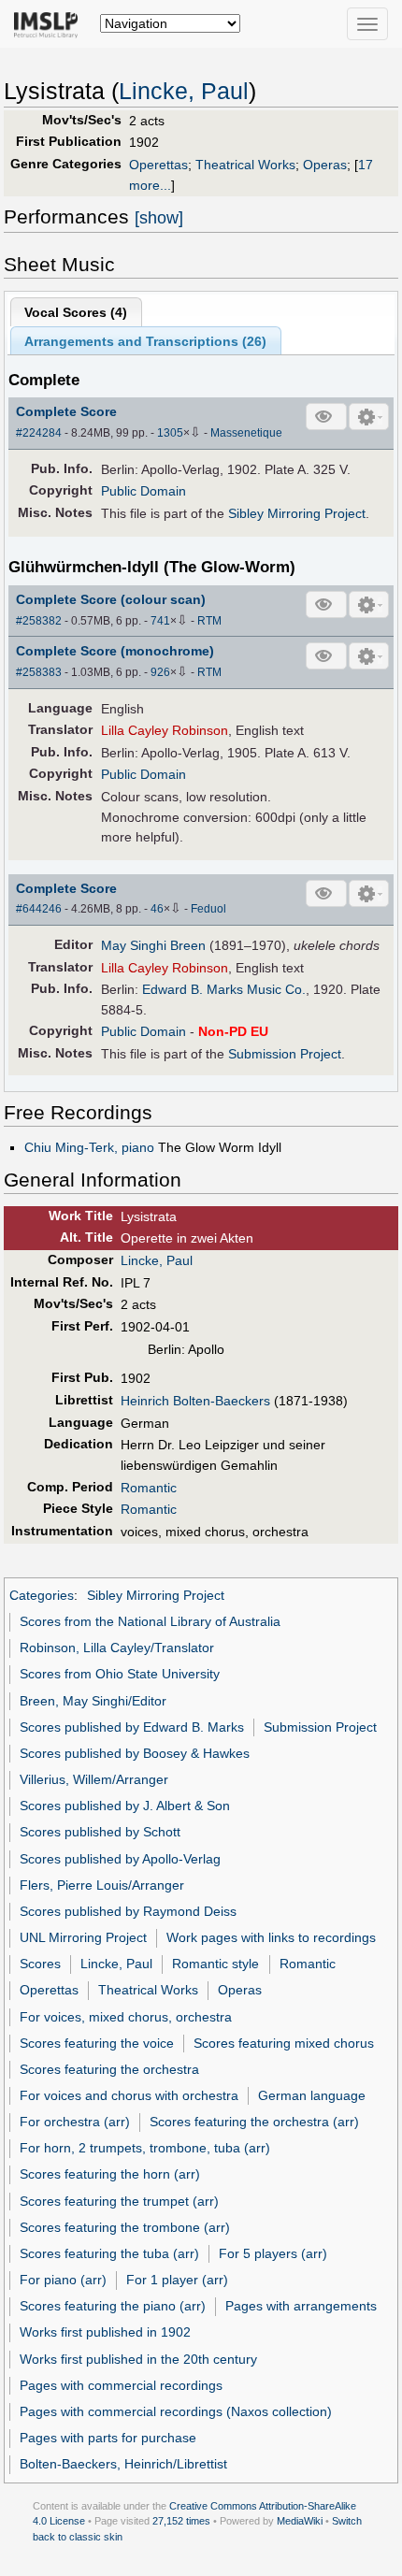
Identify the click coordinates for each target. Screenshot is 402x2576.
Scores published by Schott (100, 1832)
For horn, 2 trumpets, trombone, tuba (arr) (145, 2148)
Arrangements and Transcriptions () (145, 341)
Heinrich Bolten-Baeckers (195, 1401)
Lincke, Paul (184, 91)
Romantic (149, 1488)
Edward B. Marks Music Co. (224, 989)
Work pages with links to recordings (271, 1937)
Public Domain (144, 491)
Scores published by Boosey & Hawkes (135, 1753)
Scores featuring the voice (97, 2043)
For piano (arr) (63, 2280)
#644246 (39, 909)
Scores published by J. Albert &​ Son (125, 1806)
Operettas (158, 165)
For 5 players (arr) (273, 2253)
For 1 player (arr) (177, 2280)
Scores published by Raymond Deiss (128, 1911)
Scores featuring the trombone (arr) (125, 2227)
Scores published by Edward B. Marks (132, 1727)
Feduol (208, 909)
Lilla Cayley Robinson (165, 730)
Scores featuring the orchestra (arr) (254, 2122)
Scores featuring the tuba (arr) (109, 2253)
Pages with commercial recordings (121, 2385)
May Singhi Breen (153, 945)
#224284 (39, 433)
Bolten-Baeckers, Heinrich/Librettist (123, 2464)
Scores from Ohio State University (120, 1674)
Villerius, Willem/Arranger (94, 1779)
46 (157, 909)
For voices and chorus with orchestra (129, 2095)
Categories (42, 1595)
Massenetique (246, 433)
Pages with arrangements (301, 2306)
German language (312, 2095)
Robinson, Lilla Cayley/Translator (117, 1648)
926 (160, 672)
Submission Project (285, 1054)
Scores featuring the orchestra (109, 2069)
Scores (40, 1964)
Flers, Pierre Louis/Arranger (102, 1885)
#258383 (39, 672)
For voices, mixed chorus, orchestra (126, 2017)
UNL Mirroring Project (83, 1937)
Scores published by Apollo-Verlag (120, 1859)
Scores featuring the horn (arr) (110, 2174)
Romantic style (215, 1964)
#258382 (39, 621)
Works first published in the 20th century (138, 2359)
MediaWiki (300, 2521)
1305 (170, 433)
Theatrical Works (245, 165)
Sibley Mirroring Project (297, 513)
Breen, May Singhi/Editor (93, 1701)
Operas (325, 165)
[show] (159, 218)
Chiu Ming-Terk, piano (89, 1147)
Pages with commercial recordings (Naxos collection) (176, 2411)
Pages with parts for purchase (108, 2438)
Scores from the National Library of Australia (150, 1621)
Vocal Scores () (76, 312)
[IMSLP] (50, 23)
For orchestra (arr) (75, 2122)
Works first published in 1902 (105, 2332)
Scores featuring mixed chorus (284, 2043)
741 (160, 621)
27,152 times (181, 2521)
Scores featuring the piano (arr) (113, 2306)
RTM (209, 621)
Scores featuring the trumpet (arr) (119, 2201)
